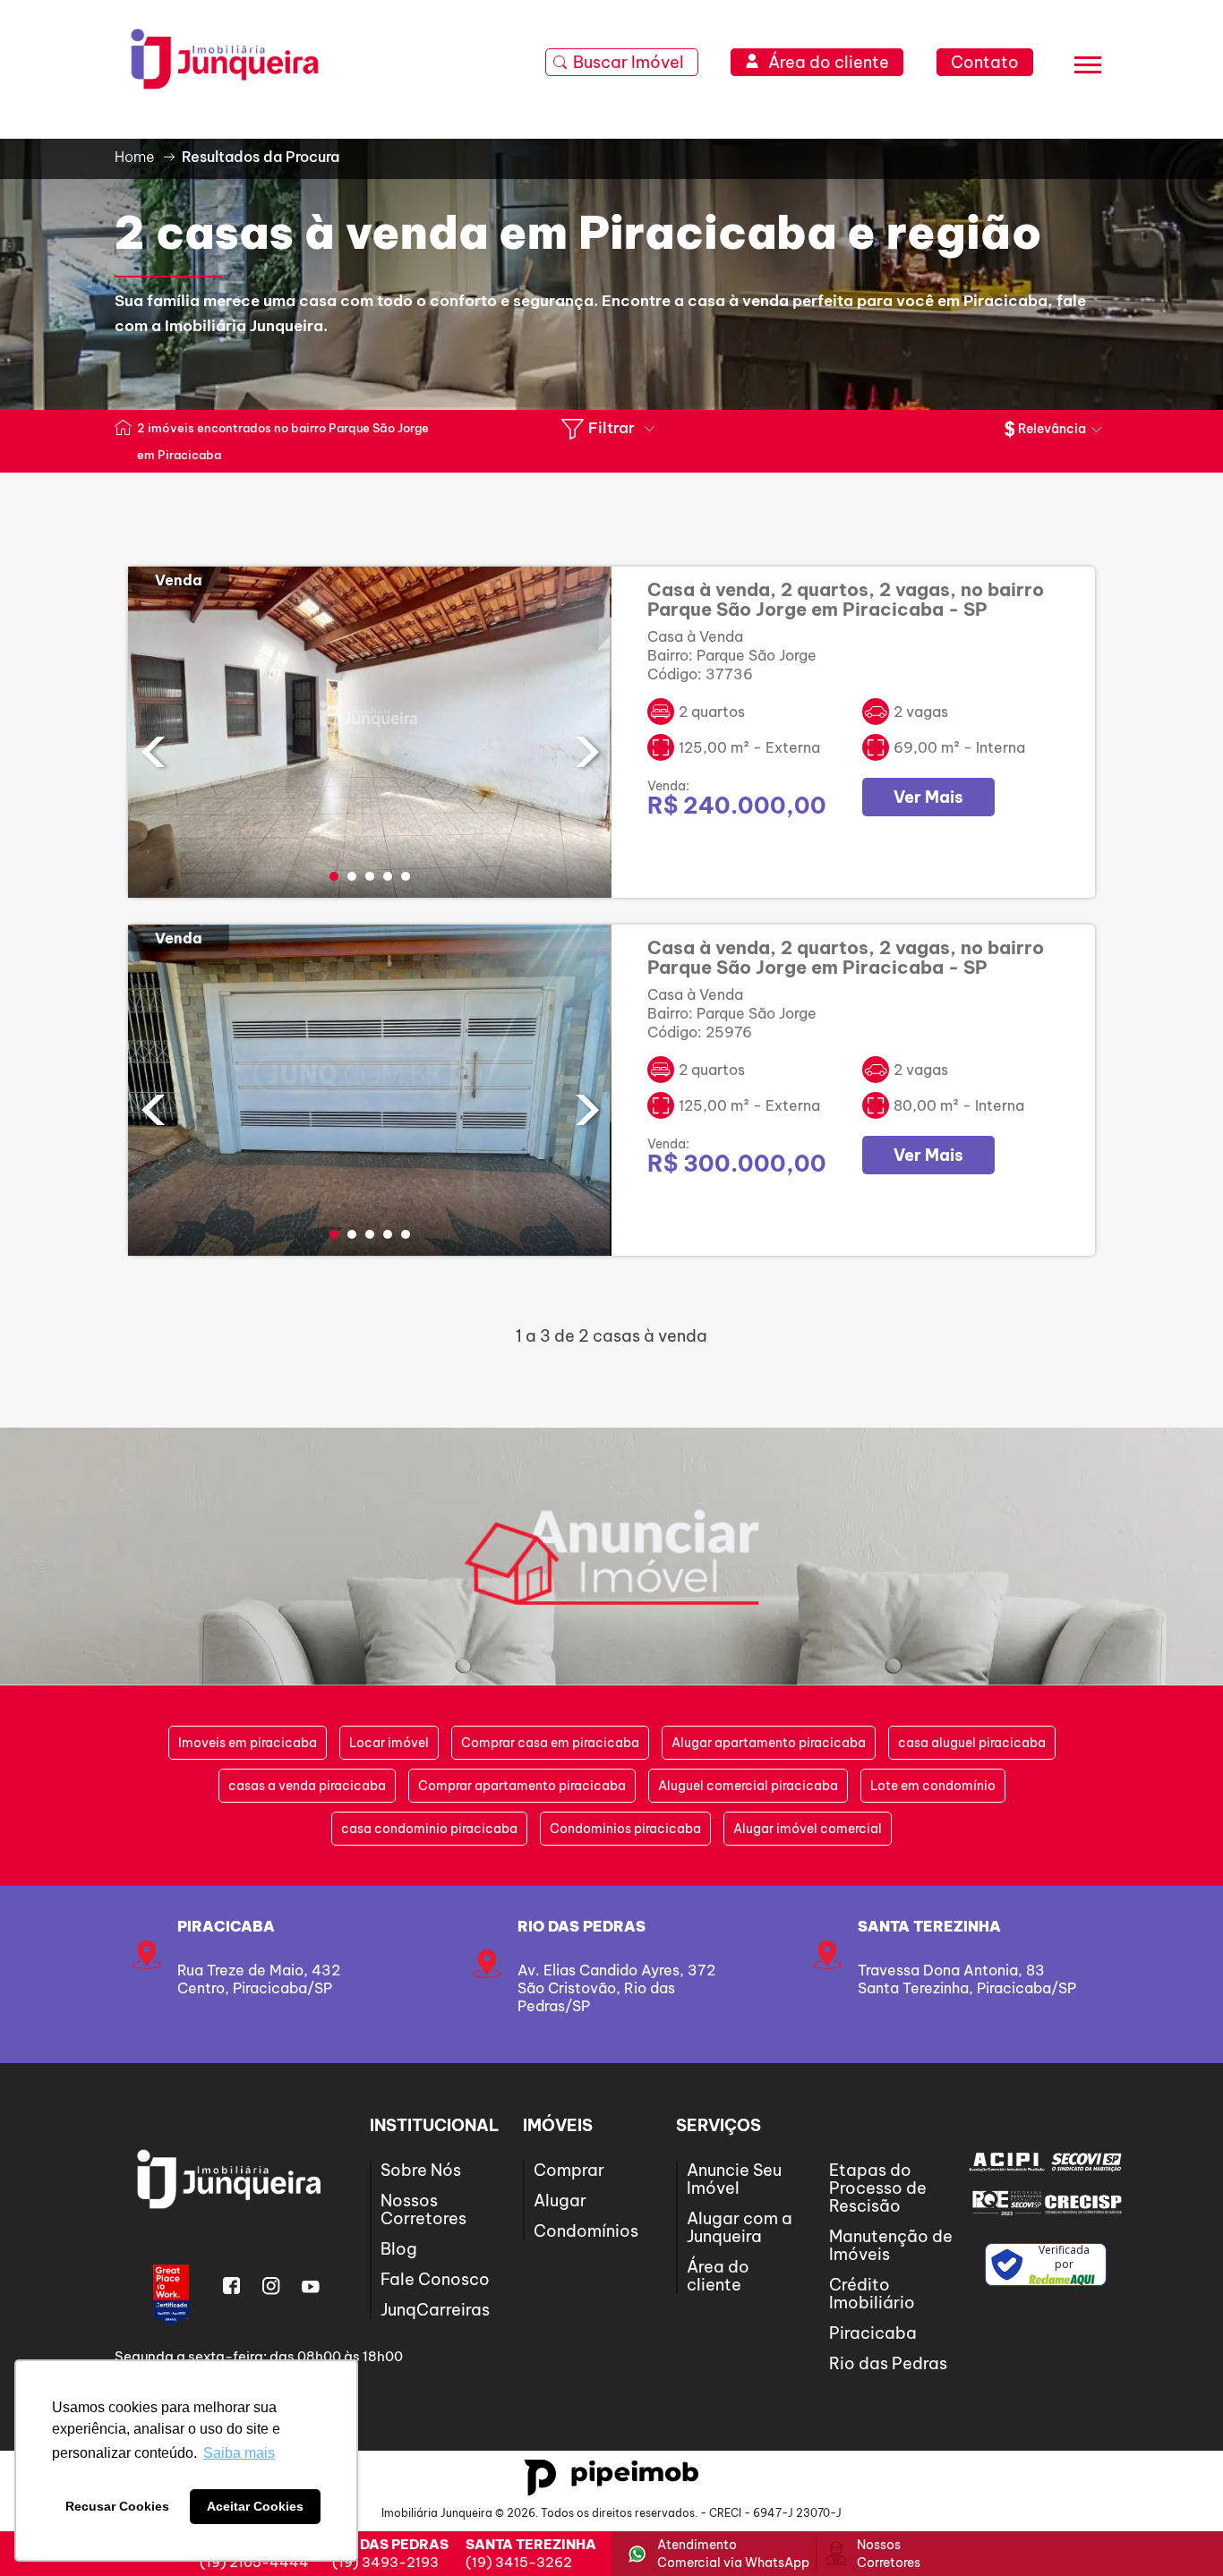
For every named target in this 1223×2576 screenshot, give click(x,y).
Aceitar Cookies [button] (255, 2506)
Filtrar (611, 428)
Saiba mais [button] (239, 2453)
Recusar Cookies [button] (117, 2506)
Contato (985, 62)
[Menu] (1088, 68)
